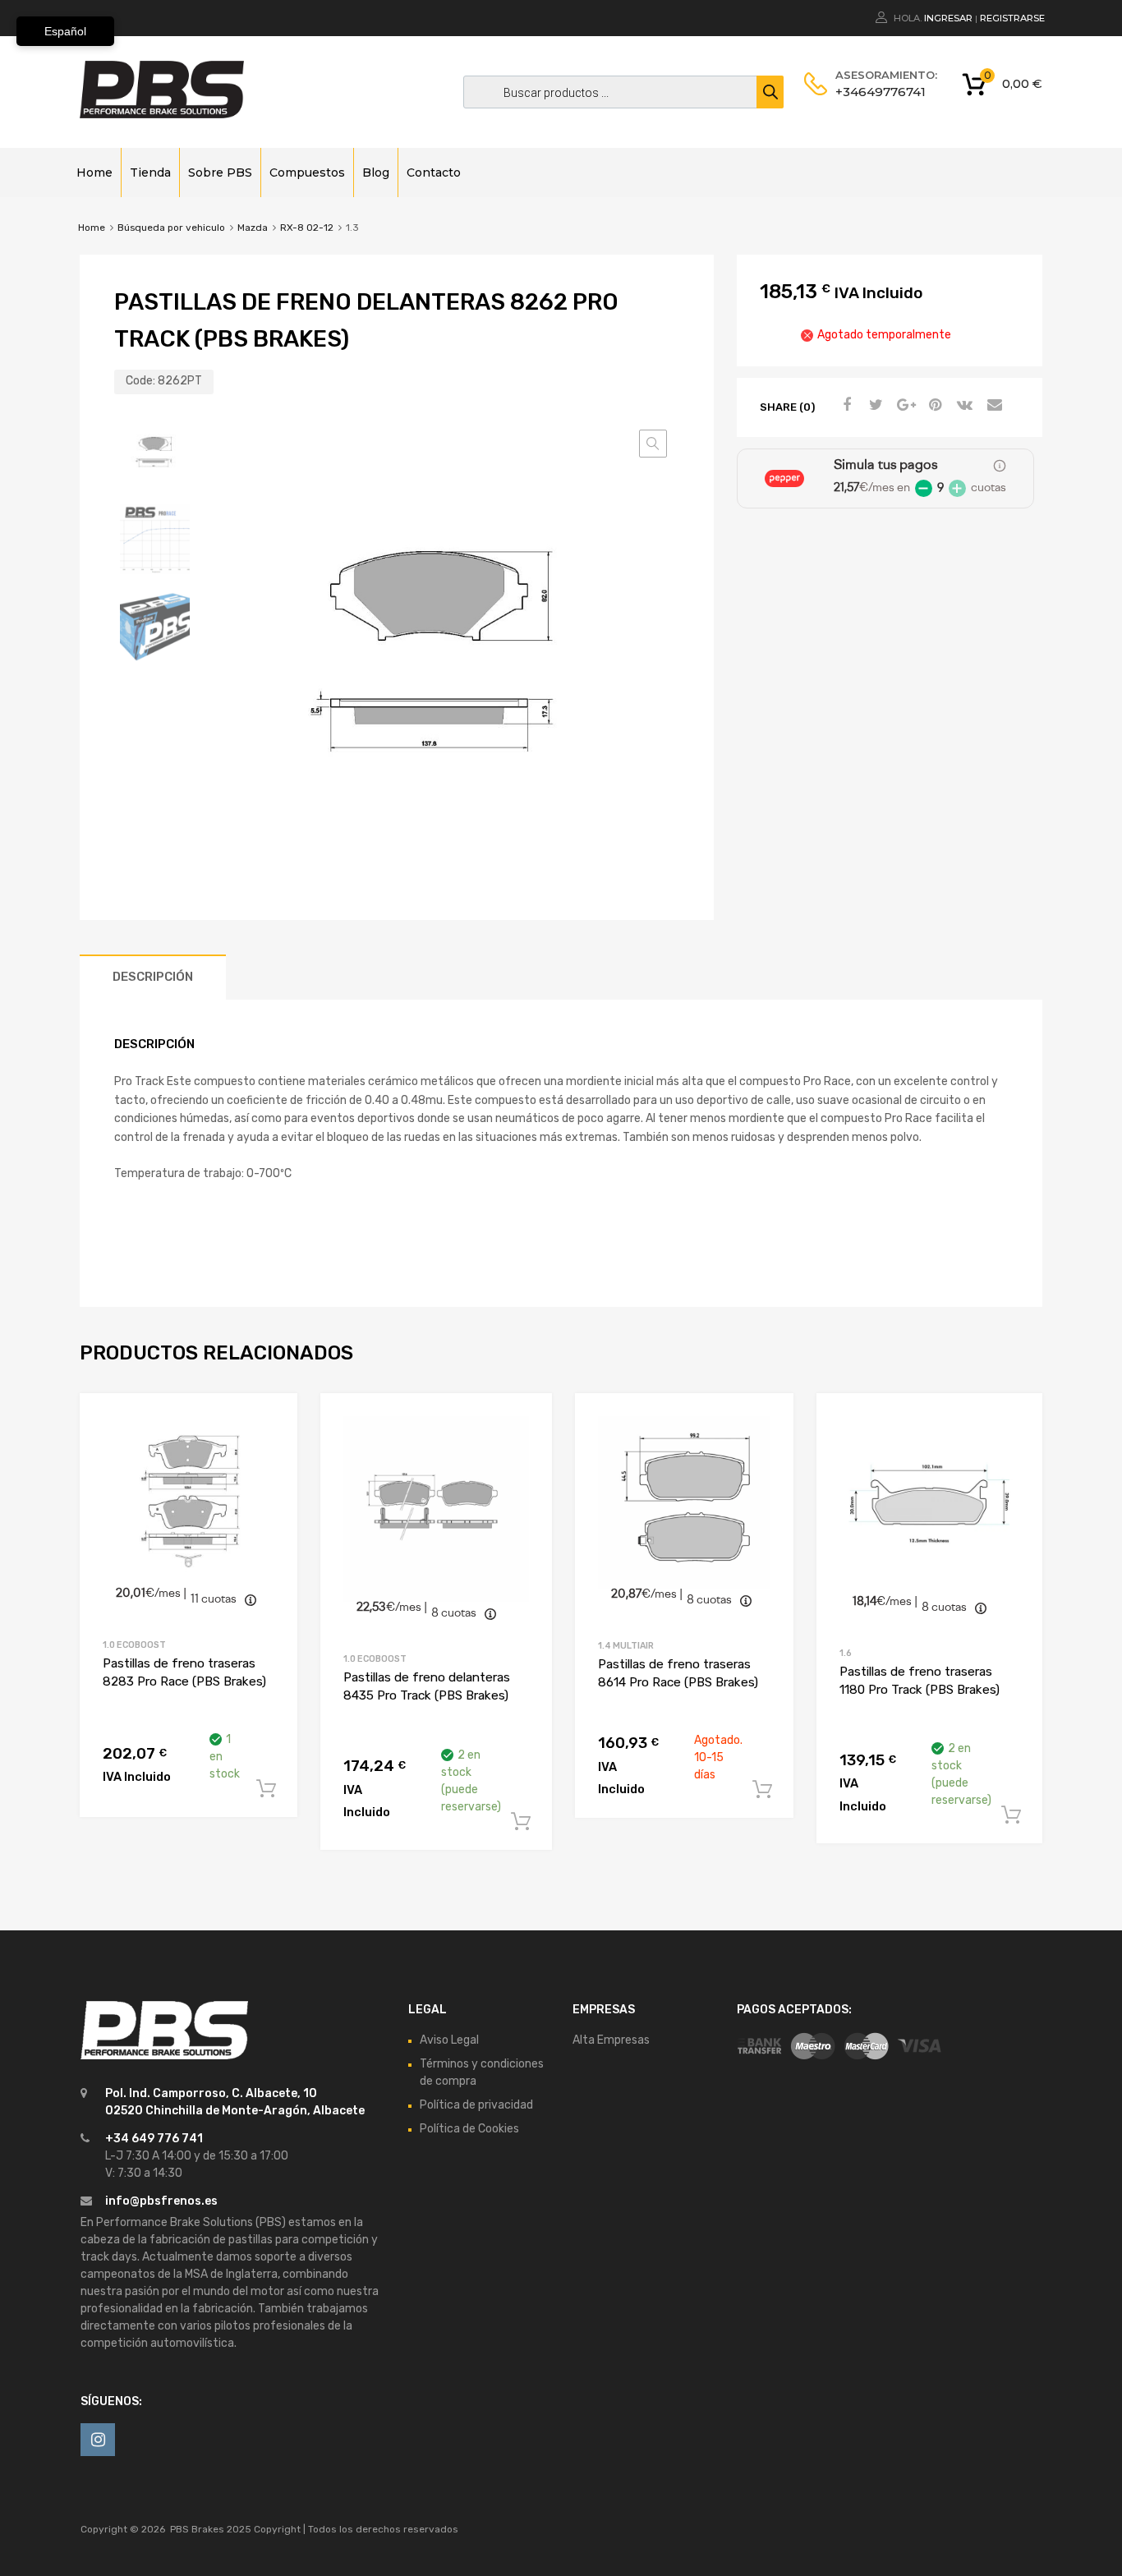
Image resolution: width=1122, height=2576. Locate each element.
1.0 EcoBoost (134, 1645)
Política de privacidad (476, 2105)
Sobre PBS (220, 172)
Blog (376, 172)
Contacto (434, 172)
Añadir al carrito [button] (266, 1789)
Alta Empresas (611, 2040)
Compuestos (307, 172)
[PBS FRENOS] (162, 114)
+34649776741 (876, 92)
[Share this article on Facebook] (844, 406)
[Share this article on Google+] (904, 406)
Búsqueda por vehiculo (171, 228)
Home (94, 172)
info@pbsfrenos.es (161, 2201)
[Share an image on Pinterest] (933, 406)
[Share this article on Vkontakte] (963, 406)
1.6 (846, 1653)
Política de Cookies (469, 2129)
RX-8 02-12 (307, 228)
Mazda (253, 228)
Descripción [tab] (153, 977)
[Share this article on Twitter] (874, 406)
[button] (653, 444)
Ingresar (948, 18)
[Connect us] (98, 2440)
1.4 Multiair (626, 1646)
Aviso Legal (449, 2040)
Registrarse (1012, 18)
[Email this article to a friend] (992, 406)
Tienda (150, 172)
